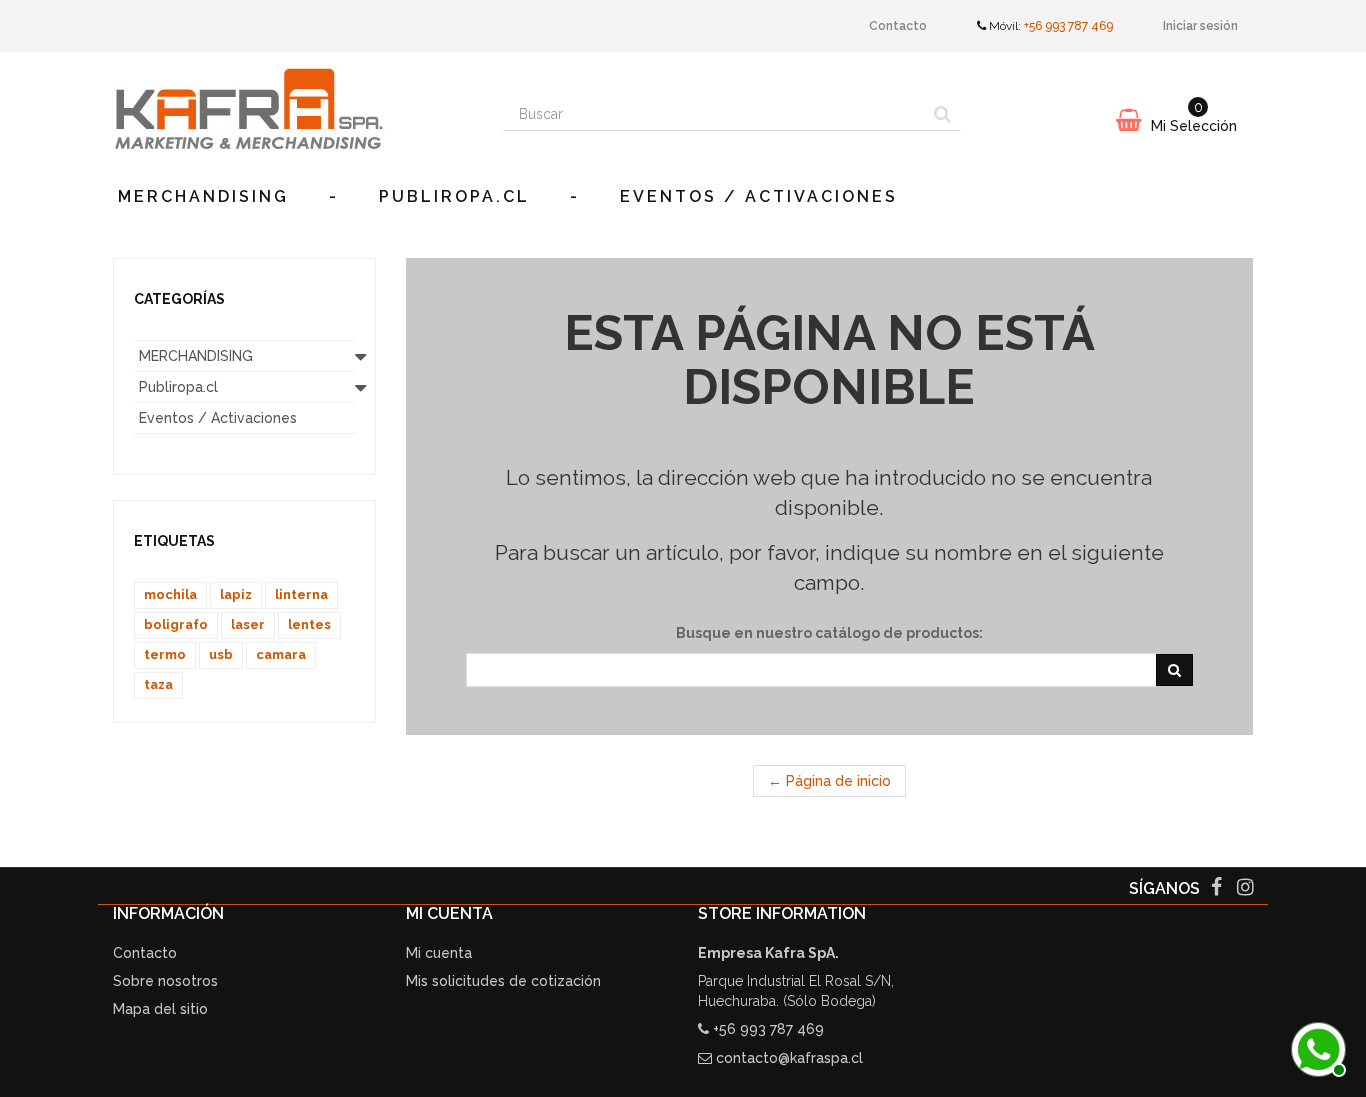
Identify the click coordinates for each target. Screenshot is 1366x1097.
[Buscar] (942, 114)
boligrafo (176, 624)
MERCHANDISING (203, 196)
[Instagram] (1245, 889)
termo (165, 654)
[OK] (1174, 670)
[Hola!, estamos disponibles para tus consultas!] (1316, 1047)
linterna (301, 594)
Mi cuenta (439, 953)
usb (221, 654)
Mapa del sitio (160, 1009)
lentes (309, 624)
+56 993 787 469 (1068, 26)
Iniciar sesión (1200, 26)
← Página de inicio (829, 781)
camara (281, 654)
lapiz (236, 594)
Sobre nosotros (165, 981)
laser (248, 624)
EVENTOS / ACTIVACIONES (759, 196)
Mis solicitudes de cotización (503, 981)
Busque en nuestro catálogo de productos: (829, 633)
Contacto (898, 26)
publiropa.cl (454, 196)
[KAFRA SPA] (293, 109)
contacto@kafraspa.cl (789, 1058)
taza (158, 684)
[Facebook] (1218, 889)
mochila (170, 594)
